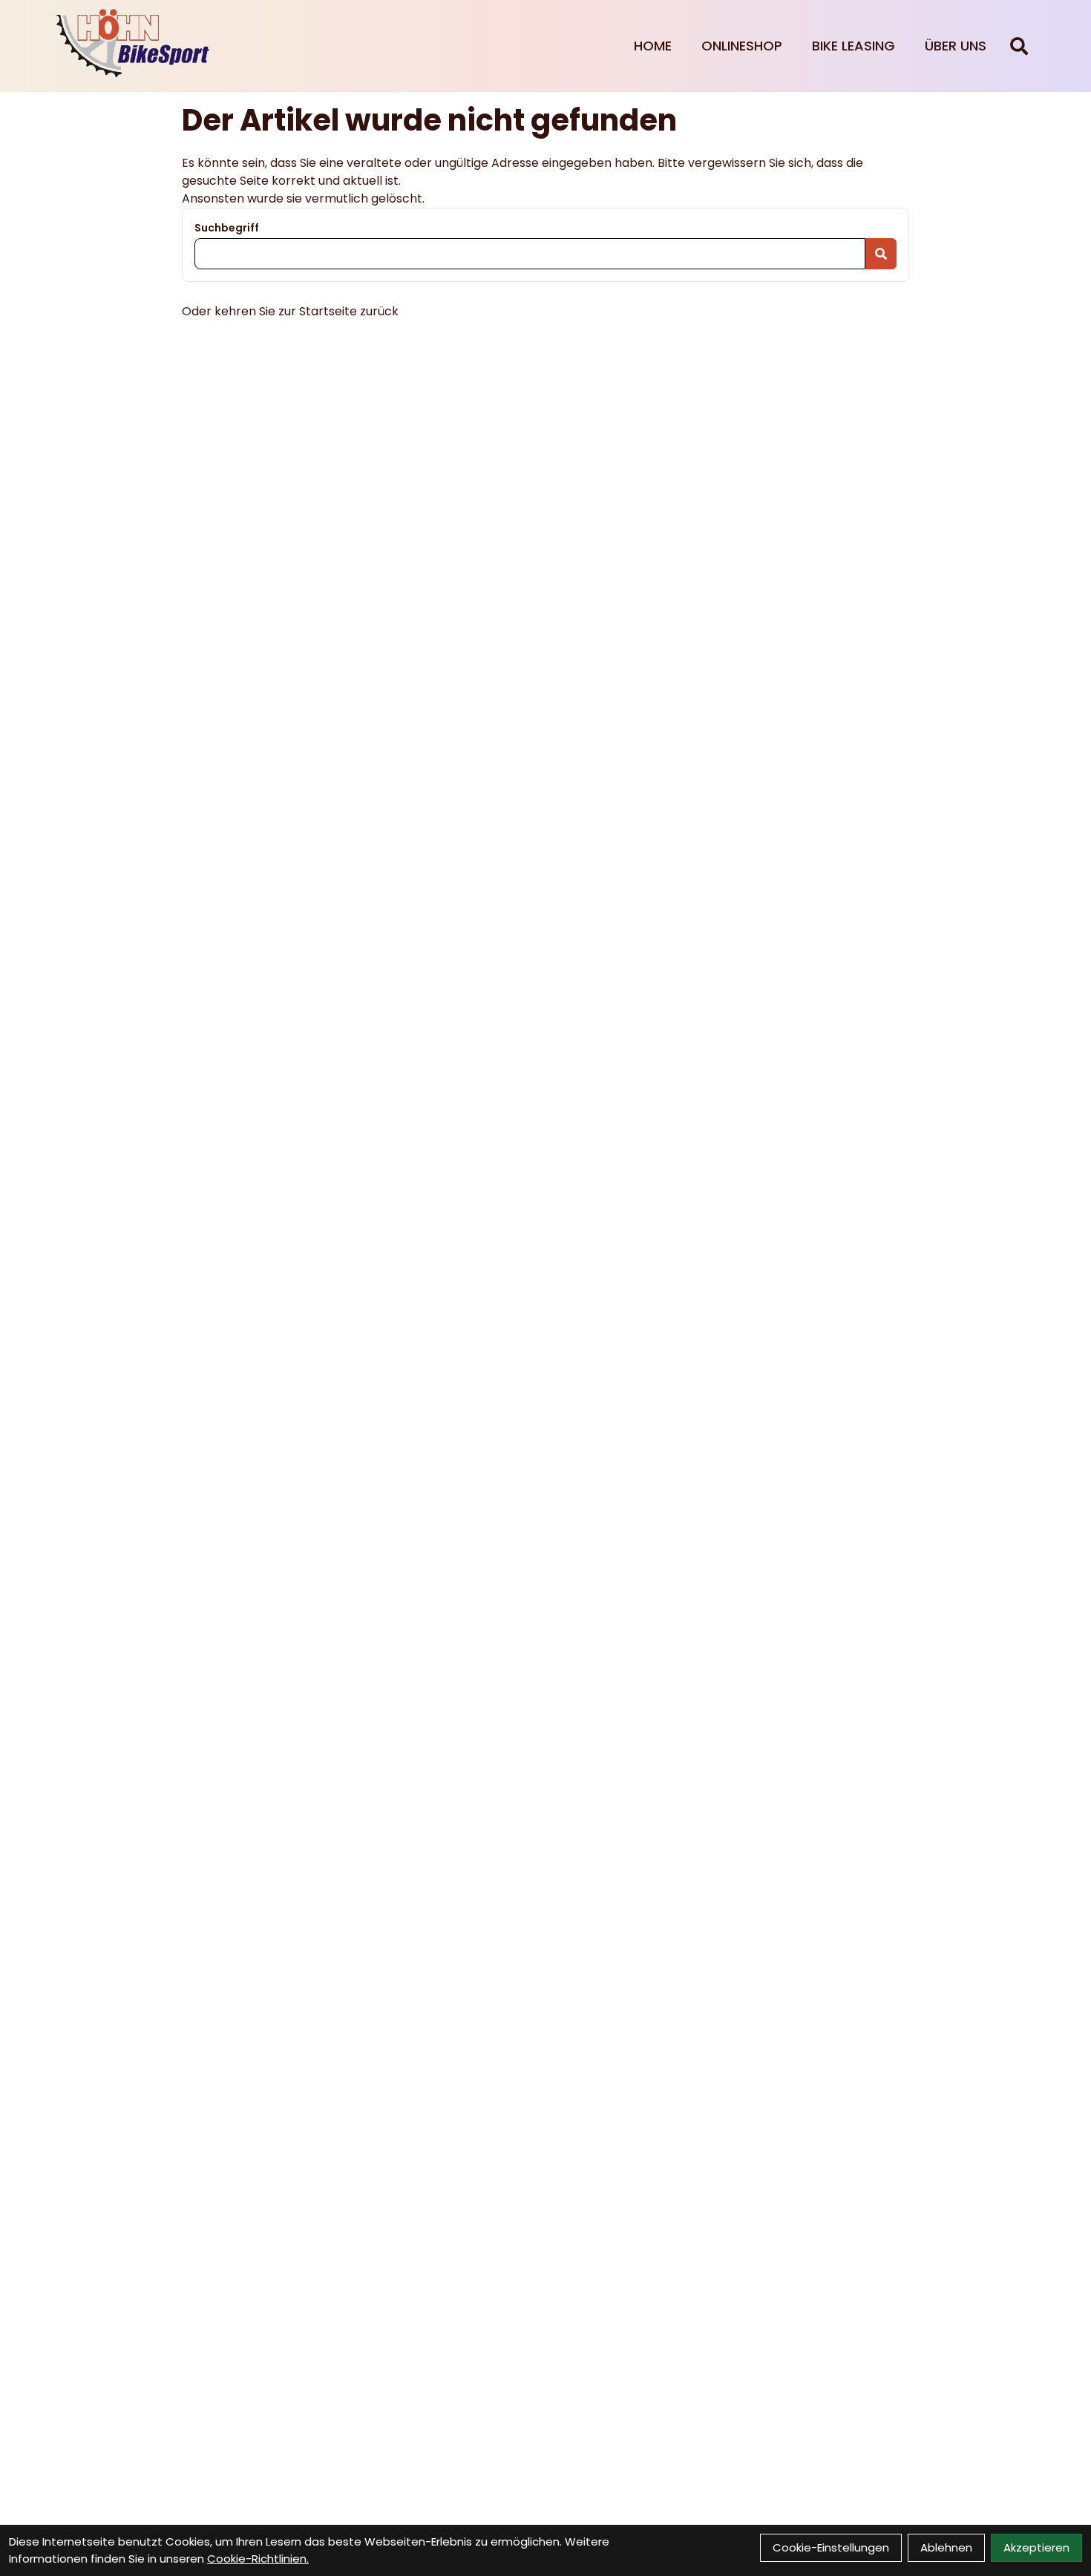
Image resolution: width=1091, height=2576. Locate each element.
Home (653, 46)
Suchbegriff (227, 228)
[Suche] (1019, 46)
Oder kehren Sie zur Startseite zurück (290, 311)
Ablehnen (946, 2547)
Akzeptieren (1036, 2547)
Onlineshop (742, 46)
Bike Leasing (854, 46)
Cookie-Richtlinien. (258, 2559)
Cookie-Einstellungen (831, 2547)
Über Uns (956, 46)
